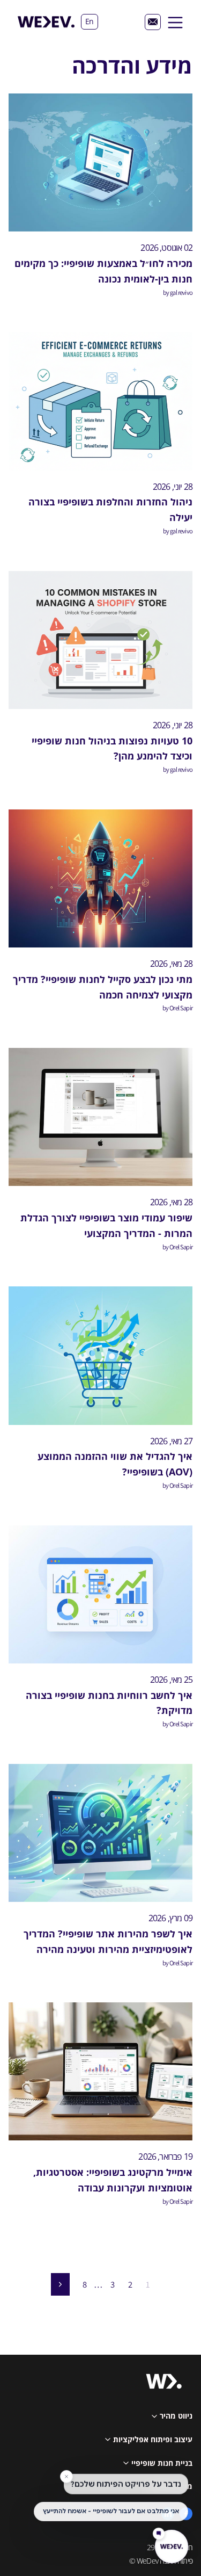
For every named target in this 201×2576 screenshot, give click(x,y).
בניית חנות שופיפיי (162, 2463)
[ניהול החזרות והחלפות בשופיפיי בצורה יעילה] (100, 401)
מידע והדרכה (171, 2486)
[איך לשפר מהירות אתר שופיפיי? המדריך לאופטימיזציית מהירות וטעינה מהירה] (100, 1833)
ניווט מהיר (176, 2416)
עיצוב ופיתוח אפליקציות (153, 2439)
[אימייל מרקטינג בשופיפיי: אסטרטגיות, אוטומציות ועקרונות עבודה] (100, 2071)
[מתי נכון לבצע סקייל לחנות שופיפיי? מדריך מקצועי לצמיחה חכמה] (100, 878)
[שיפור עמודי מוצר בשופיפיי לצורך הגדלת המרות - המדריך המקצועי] (100, 1117)
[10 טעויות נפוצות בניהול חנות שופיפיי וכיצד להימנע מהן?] (100, 640)
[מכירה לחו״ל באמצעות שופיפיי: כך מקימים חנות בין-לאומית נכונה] (100, 162)
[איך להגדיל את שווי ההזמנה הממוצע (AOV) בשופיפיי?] (100, 1355)
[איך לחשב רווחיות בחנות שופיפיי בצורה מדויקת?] (100, 1594)
